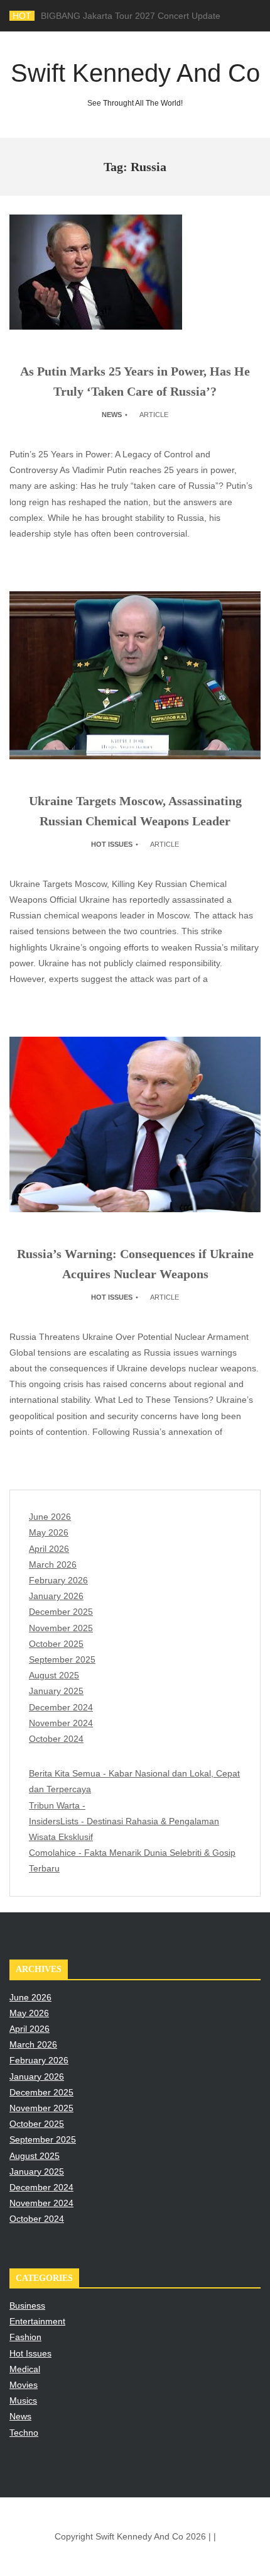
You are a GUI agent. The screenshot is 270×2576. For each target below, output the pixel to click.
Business (27, 2306)
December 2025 (61, 1612)
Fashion (25, 2337)
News (112, 415)
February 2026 (58, 1580)
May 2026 (49, 1532)
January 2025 (56, 1691)
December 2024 (61, 1707)
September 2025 (62, 1659)
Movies (24, 2385)
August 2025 (54, 1675)
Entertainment (37, 2321)
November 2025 (61, 1628)
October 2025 (56, 1644)
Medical (25, 2369)
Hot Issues (112, 844)
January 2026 (56, 1596)
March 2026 (53, 1564)
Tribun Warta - (57, 1805)
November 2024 (61, 1723)
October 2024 (56, 1739)
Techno (24, 2433)
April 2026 (49, 1549)
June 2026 (50, 1517)
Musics (23, 2400)
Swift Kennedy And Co (135, 83)
